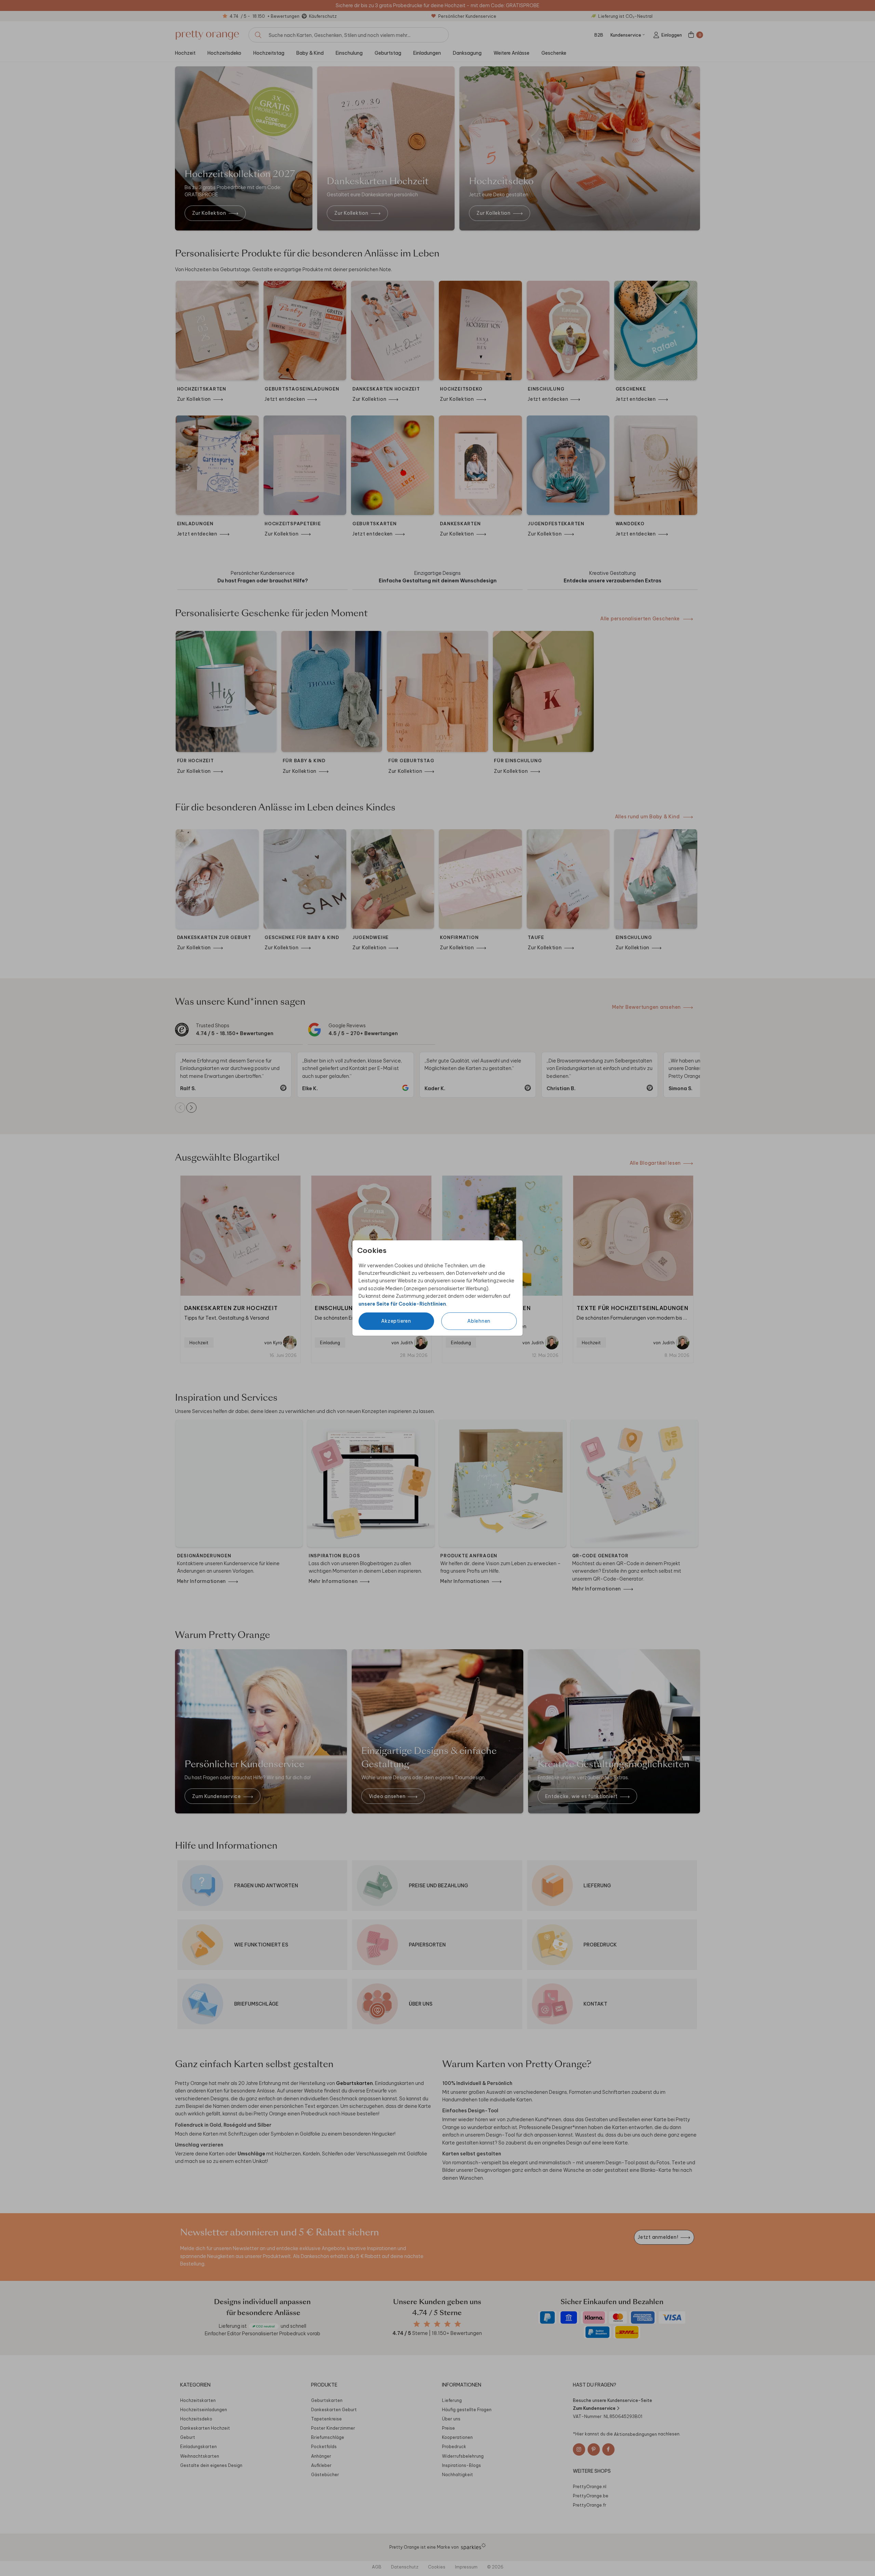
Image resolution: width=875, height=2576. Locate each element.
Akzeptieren (396, 1321)
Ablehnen (479, 1321)
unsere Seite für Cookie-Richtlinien (402, 1304)
